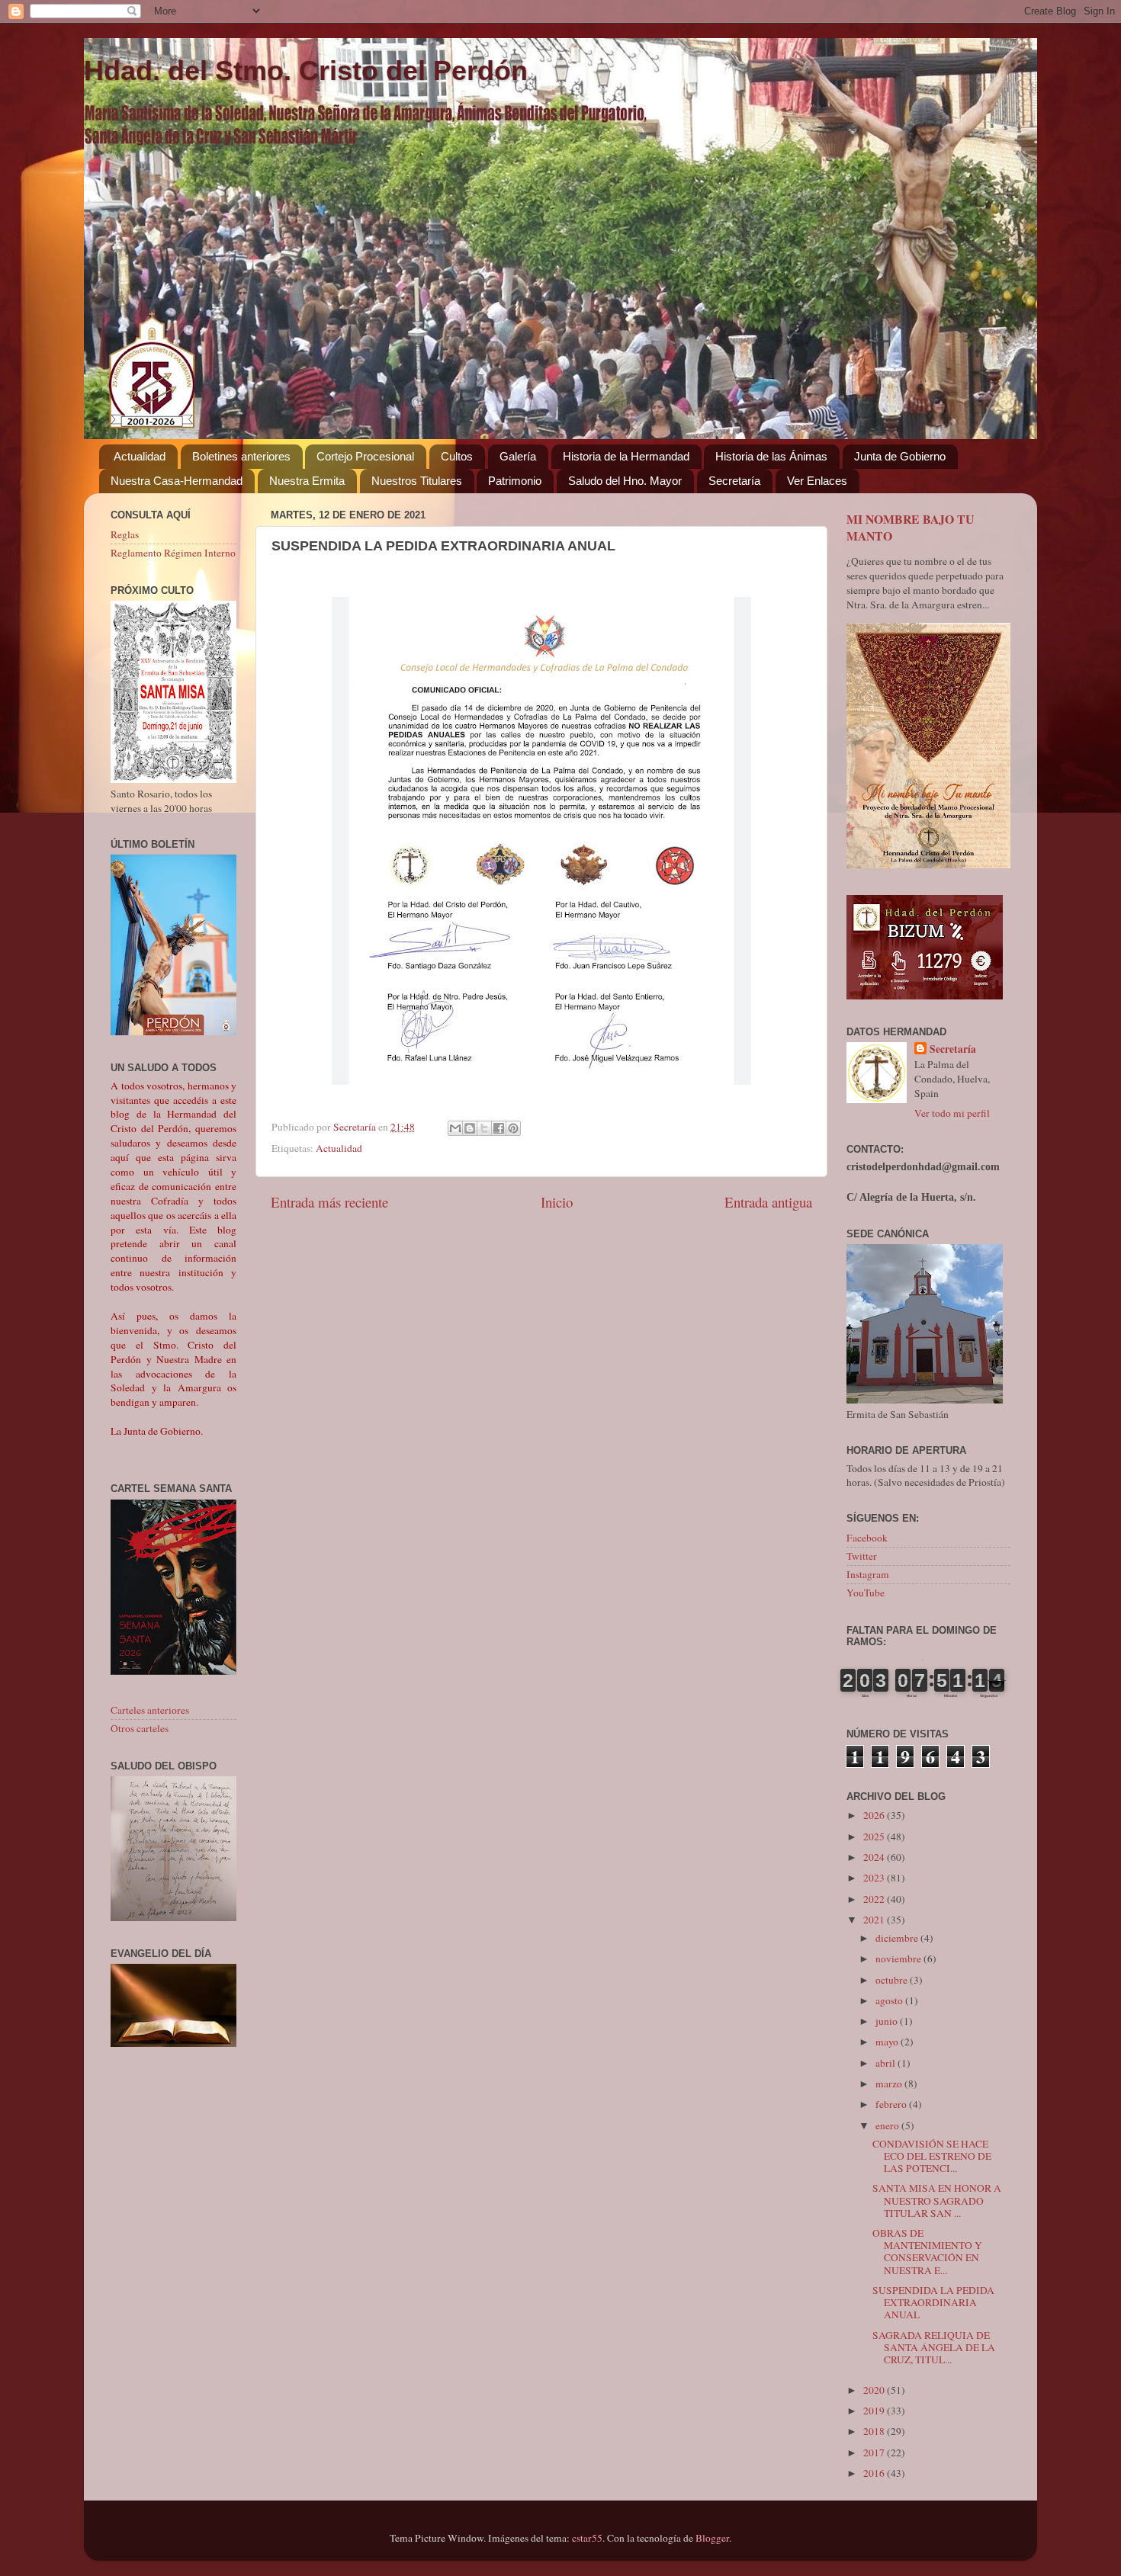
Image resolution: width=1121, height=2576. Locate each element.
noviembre (899, 1958)
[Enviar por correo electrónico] (455, 1128)
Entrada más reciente (329, 1202)
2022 (875, 1899)
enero (888, 2125)
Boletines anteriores (241, 456)
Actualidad (140, 456)
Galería (518, 456)
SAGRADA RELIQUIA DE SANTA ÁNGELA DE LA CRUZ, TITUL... (934, 2347)
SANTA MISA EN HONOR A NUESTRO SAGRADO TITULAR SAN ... (937, 2200)
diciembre (898, 1938)
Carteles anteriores (150, 1710)
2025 (875, 1837)
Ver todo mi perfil (952, 1113)
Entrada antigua (768, 1202)
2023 (875, 1878)
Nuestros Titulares (417, 481)
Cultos (457, 456)
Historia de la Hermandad (626, 456)
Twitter (862, 1556)
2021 (875, 1920)
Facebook (867, 1538)
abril (887, 2063)
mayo (888, 2042)
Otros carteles (140, 1728)
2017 (875, 2452)
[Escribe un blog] (470, 1128)
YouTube (866, 1593)
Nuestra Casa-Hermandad (177, 481)
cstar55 (587, 2538)
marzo (890, 2084)
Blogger (712, 2538)
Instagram (868, 1574)
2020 (875, 2390)
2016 (875, 2473)
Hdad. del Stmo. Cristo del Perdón (306, 71)
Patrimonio (515, 481)
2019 (875, 2411)
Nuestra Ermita (307, 481)
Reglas (125, 534)
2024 (875, 1857)
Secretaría (734, 481)
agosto (890, 2000)
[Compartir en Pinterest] (513, 1128)
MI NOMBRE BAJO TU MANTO (910, 527)
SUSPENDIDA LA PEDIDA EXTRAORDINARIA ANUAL (933, 2302)
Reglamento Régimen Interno (173, 553)
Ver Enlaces (817, 481)
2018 (875, 2431)
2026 (875, 1815)
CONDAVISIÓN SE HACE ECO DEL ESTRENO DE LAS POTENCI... (932, 2156)
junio (888, 2021)
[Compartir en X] (484, 1128)
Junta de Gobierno (900, 456)
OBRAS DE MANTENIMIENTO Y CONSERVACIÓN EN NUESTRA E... (927, 2252)
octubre (893, 1980)
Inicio (557, 1202)
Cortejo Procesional (365, 456)
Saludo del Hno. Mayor (625, 481)
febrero (892, 2104)
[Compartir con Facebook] (499, 1128)
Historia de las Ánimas (771, 456)
